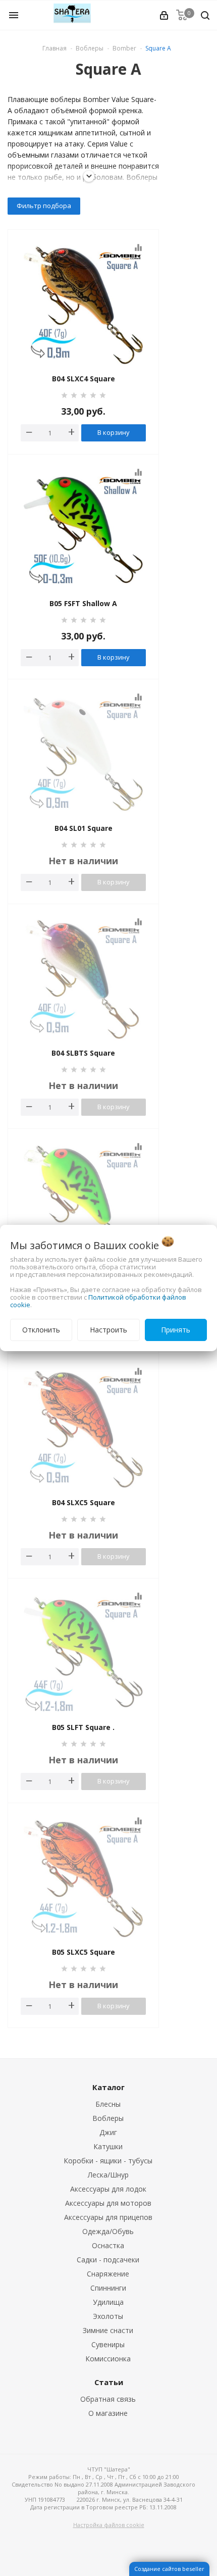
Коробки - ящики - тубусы (108, 2161)
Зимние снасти (108, 2330)
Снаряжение (108, 2274)
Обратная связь (108, 2399)
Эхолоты (108, 2316)
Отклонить (41, 1330)
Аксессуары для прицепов (108, 2217)
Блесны (108, 2104)
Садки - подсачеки (108, 2260)
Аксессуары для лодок (108, 2189)
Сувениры (108, 2344)
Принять (176, 1330)
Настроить (108, 1330)
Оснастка (108, 2245)
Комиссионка (108, 2359)
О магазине (108, 2413)
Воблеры (108, 2118)
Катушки (108, 2146)
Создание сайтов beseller (169, 2569)
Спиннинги (108, 2288)
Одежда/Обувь (108, 2231)
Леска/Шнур (108, 2175)
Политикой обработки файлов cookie (98, 1301)
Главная (55, 48)
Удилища (108, 2302)
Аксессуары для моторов (108, 2203)
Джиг (108, 2132)
